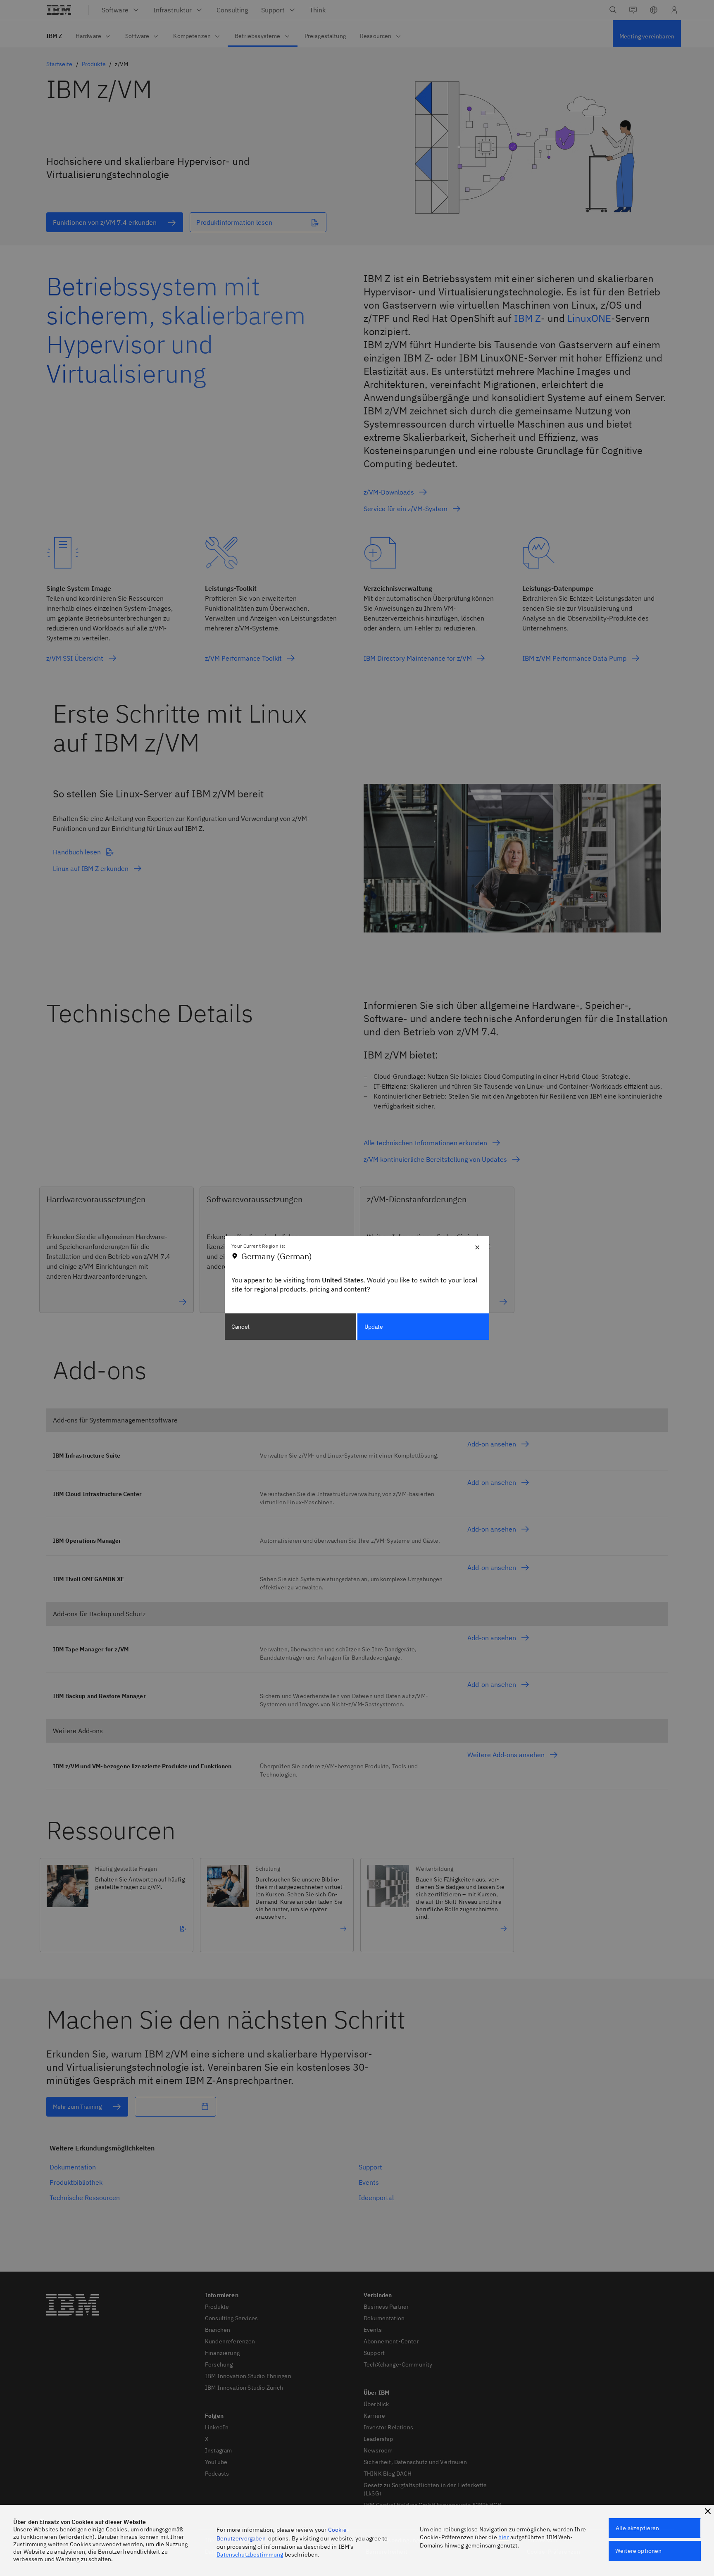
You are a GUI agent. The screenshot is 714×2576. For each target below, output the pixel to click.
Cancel (240, 1327)
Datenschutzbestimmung (250, 2555)
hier (504, 2537)
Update (374, 1327)
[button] (708, 2511)
